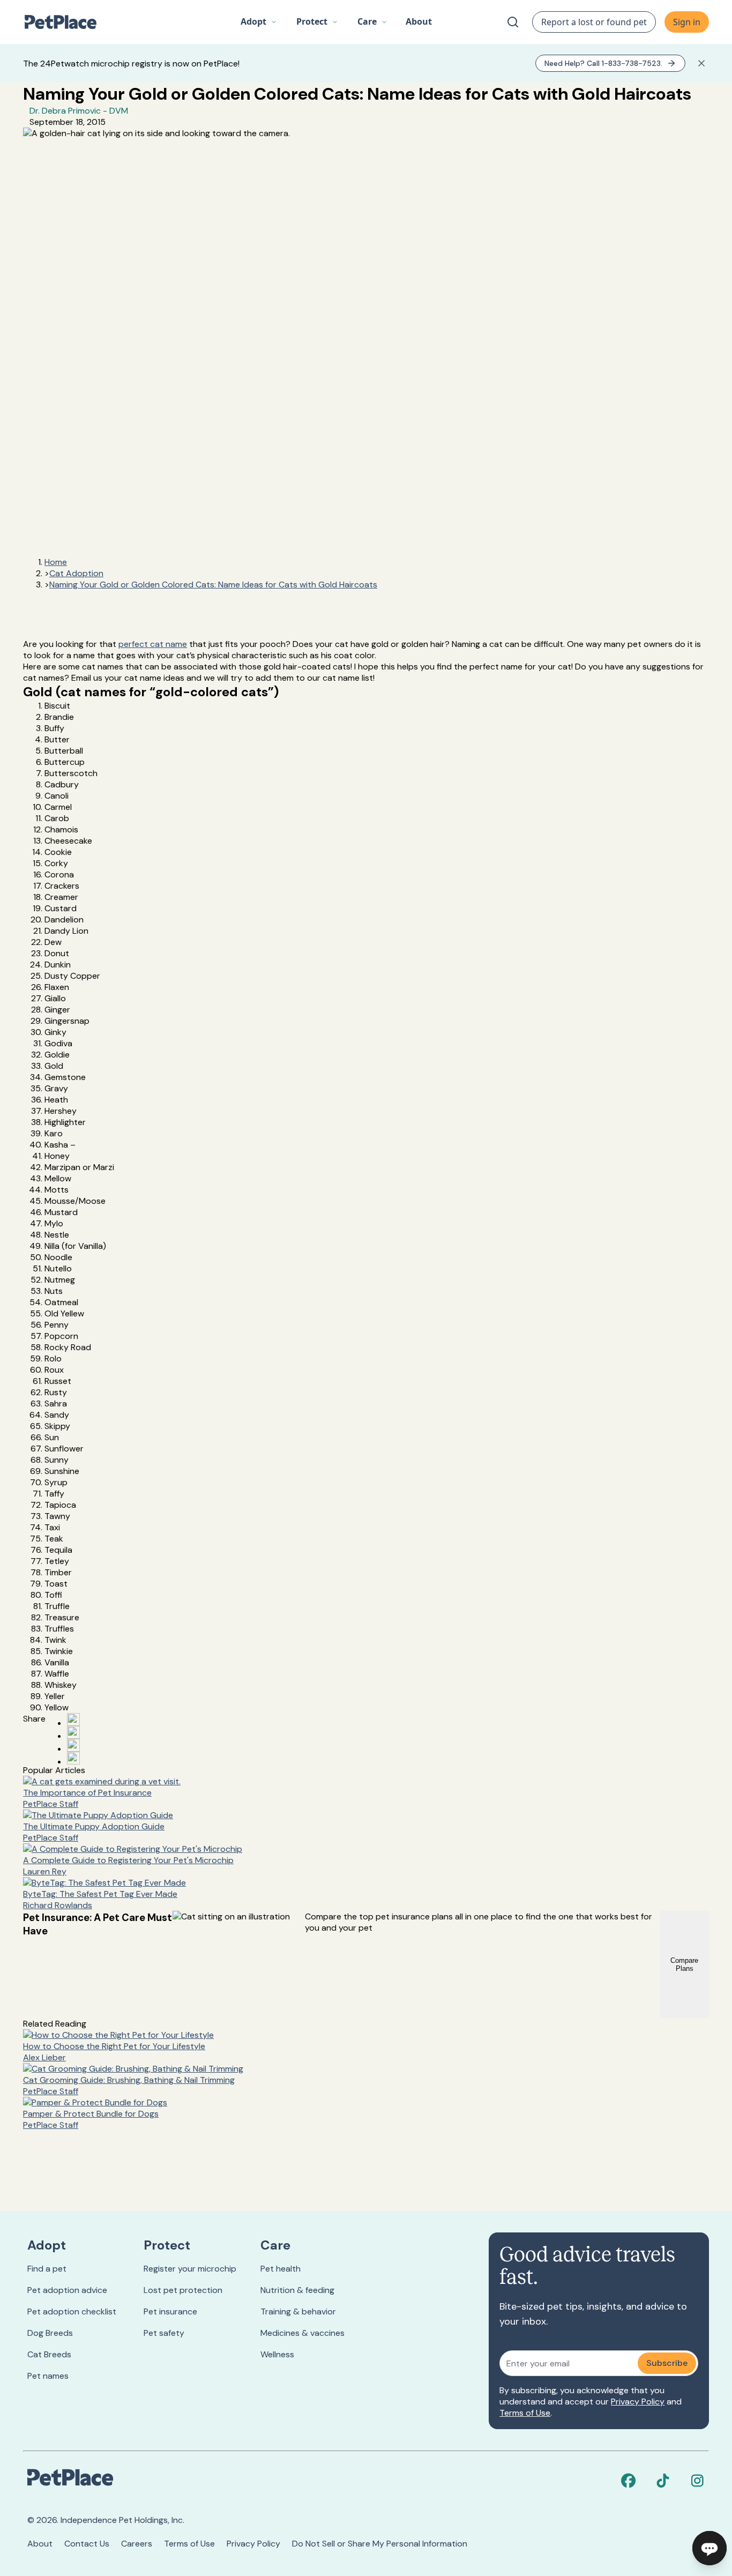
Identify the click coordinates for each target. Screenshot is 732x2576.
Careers (137, 2544)
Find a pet (47, 2269)
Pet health (281, 2269)
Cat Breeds (49, 2354)
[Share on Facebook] (73, 1719)
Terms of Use (525, 2413)
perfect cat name (153, 644)
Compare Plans (684, 1964)
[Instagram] (697, 2481)
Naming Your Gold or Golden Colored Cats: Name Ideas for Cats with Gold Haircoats (213, 585)
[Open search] (513, 22)
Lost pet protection (183, 2290)
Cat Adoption (76, 573)
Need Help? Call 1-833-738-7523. (603, 63)
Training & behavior (298, 2311)
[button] (259, 22)
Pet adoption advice (67, 2290)
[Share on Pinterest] (73, 1732)
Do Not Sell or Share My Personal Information (380, 2544)
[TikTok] (663, 2481)
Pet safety (164, 2333)
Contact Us (87, 2544)
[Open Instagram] (73, 1745)
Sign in (687, 22)
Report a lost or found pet (594, 22)
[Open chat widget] (709, 2548)
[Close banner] (701, 63)
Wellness (277, 2354)
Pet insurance (170, 2311)
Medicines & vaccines (302, 2333)
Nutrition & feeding (297, 2290)
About (40, 2544)
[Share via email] (73, 1758)
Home (56, 562)
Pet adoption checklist (72, 2311)
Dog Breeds (50, 2333)
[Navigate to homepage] (66, 22)
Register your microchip (190, 2269)
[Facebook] (629, 2481)
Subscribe (667, 2363)
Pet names (48, 2376)
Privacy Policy (638, 2402)
